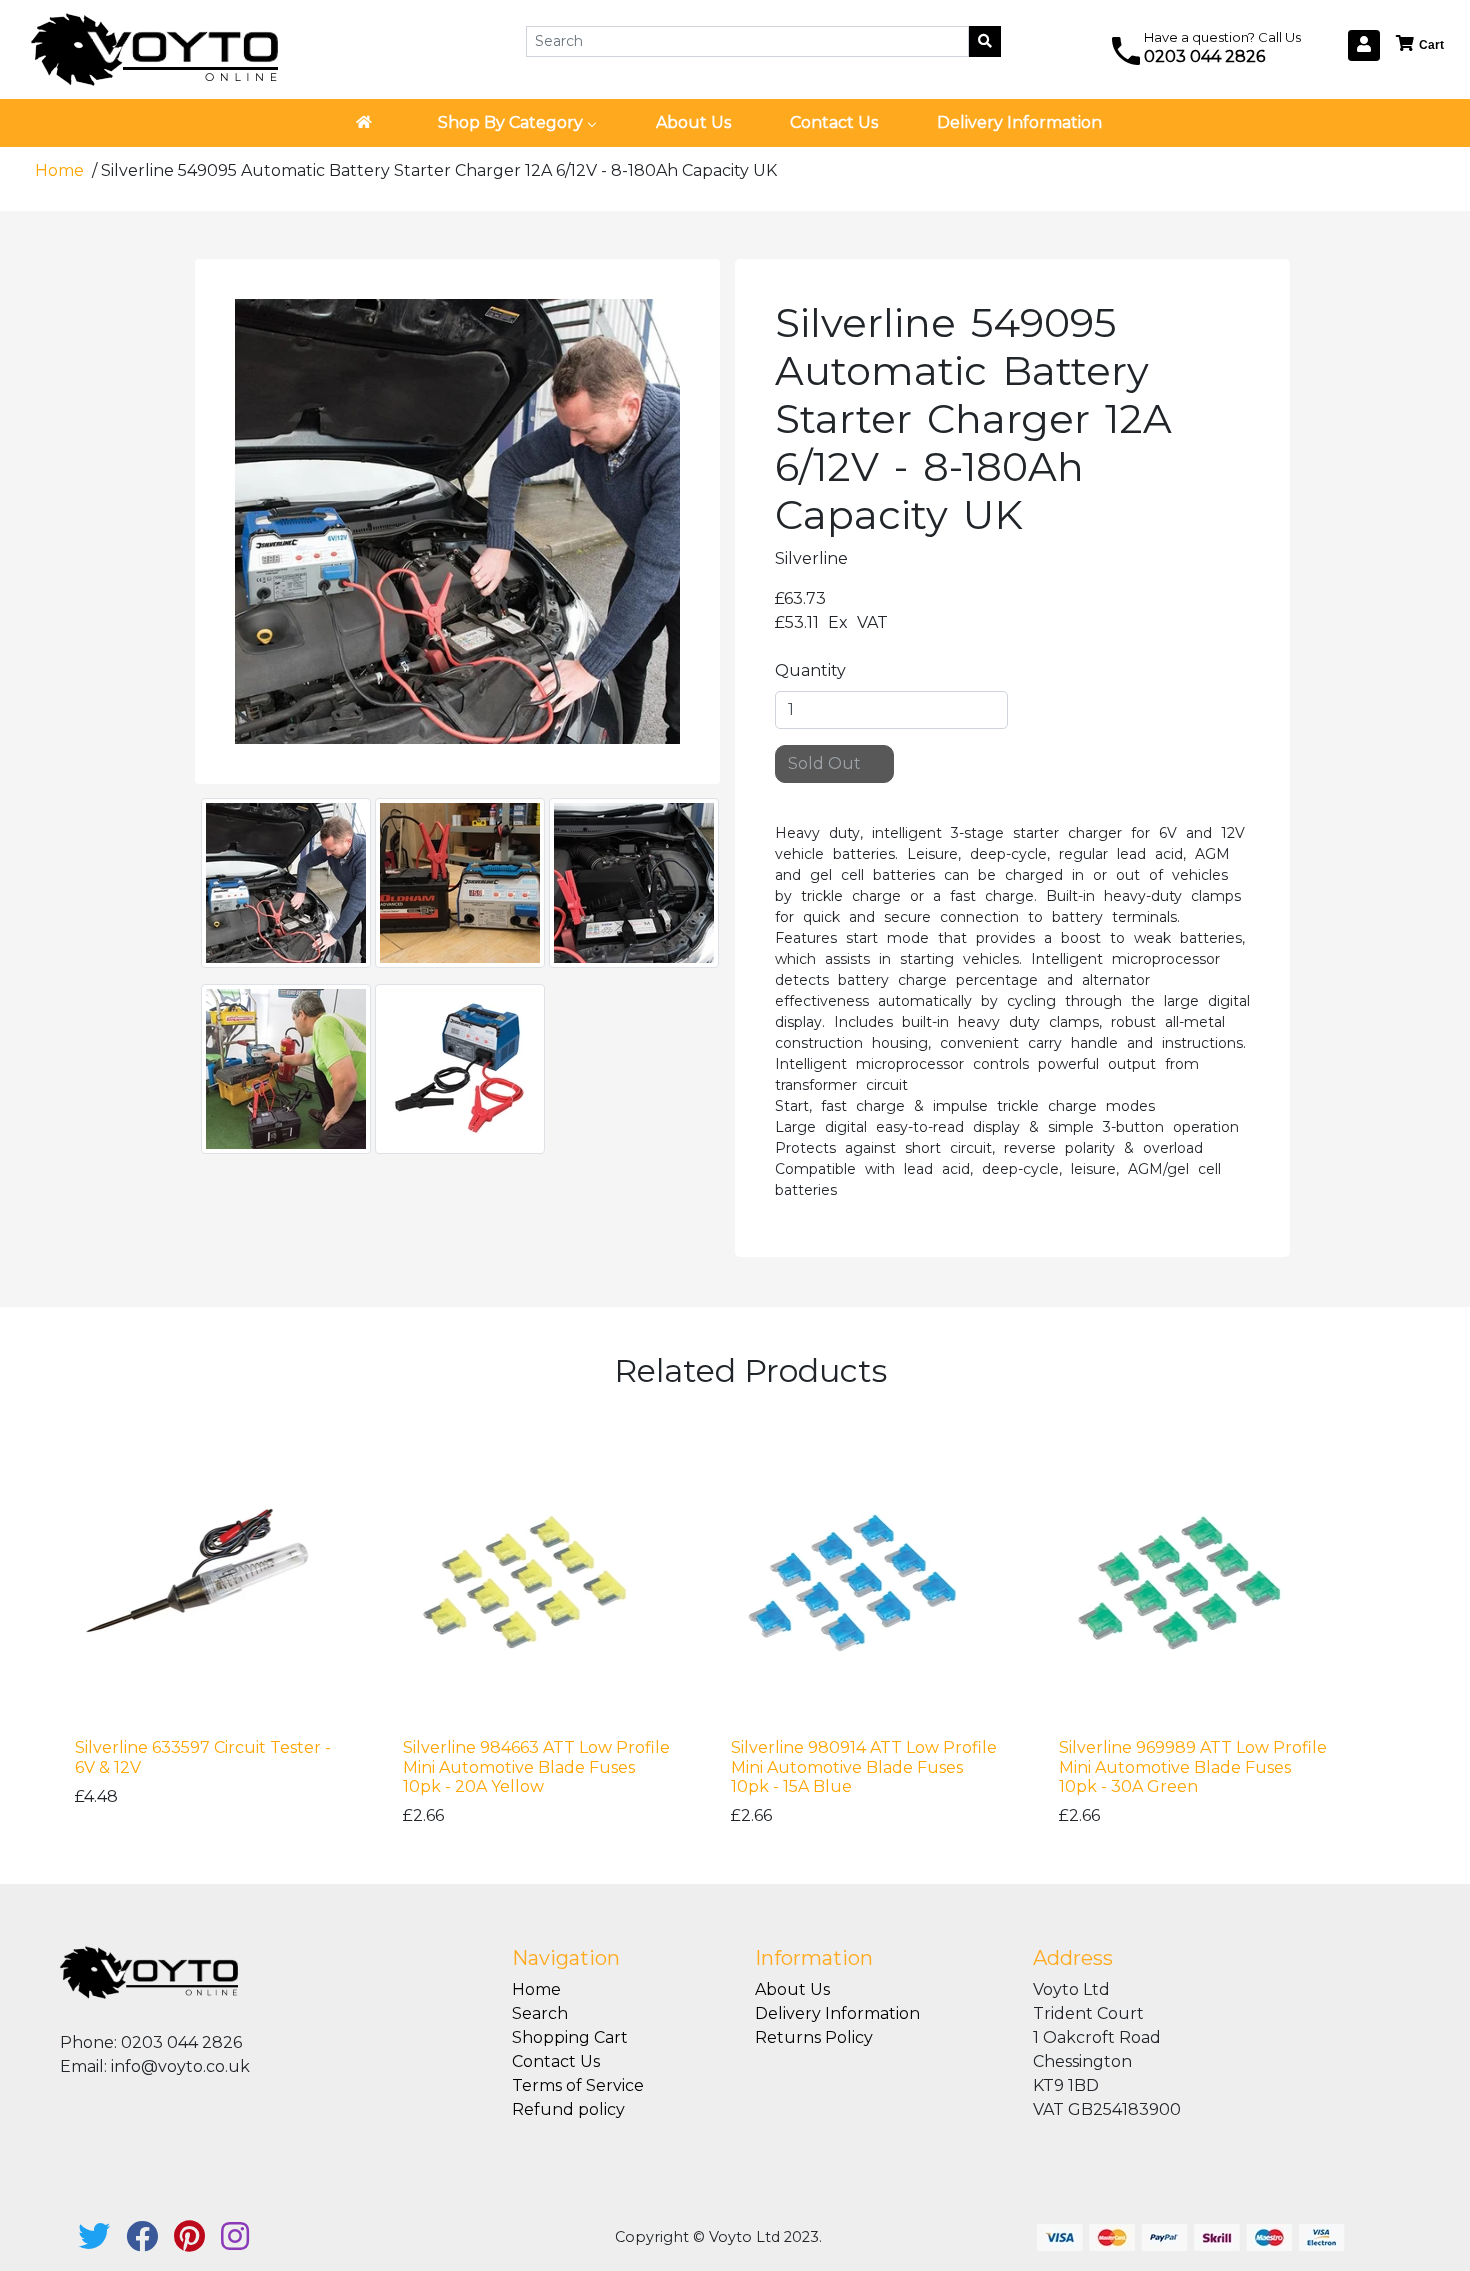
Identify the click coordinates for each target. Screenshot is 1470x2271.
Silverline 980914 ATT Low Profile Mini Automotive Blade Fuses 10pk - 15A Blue (864, 1766)
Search (540, 2013)
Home (61, 170)
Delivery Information (837, 2013)
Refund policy (568, 2109)
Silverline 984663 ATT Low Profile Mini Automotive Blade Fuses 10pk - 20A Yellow (536, 1766)
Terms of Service (578, 2085)
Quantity (810, 670)
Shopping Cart (570, 2037)
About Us (792, 1989)
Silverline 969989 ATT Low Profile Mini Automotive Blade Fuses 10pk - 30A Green (1193, 1766)
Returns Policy (814, 2037)
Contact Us (556, 2061)
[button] (1421, 44)
